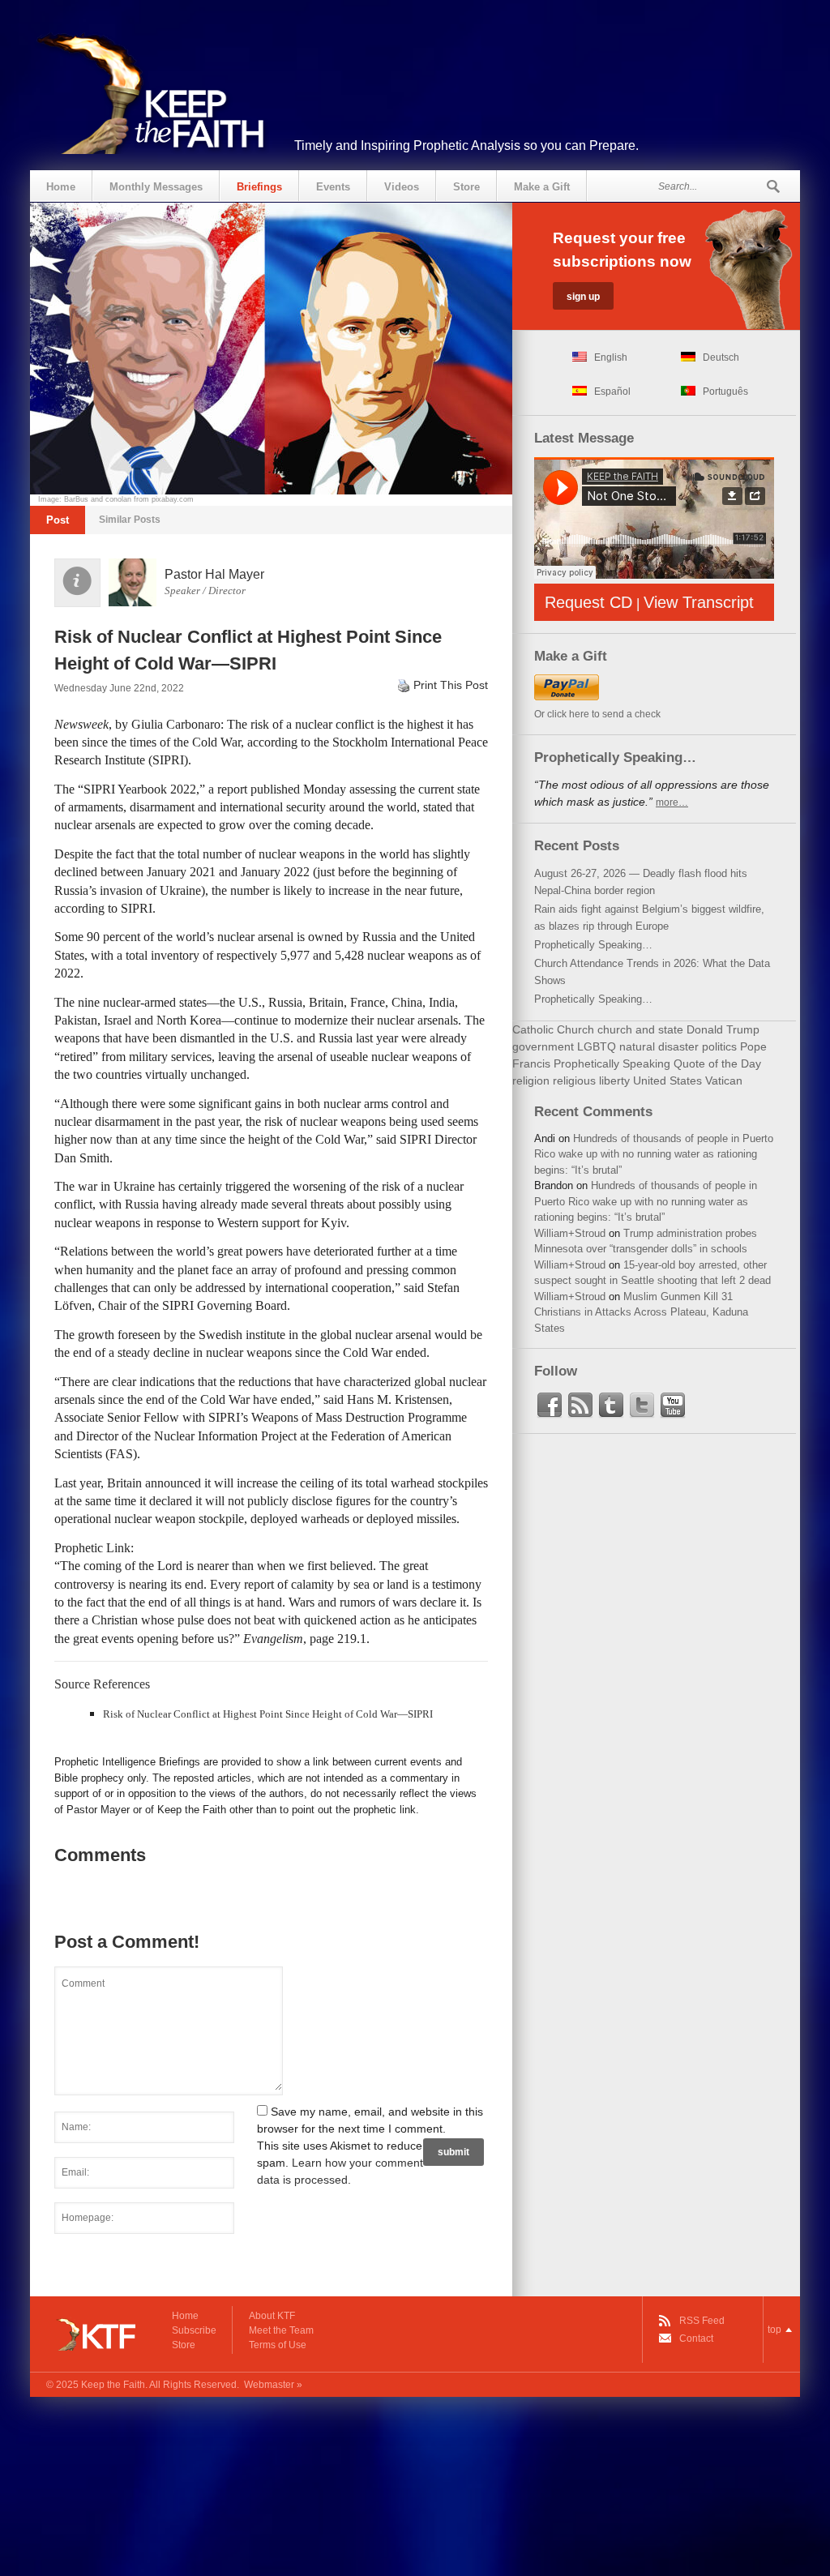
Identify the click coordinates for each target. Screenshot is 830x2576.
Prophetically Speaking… (593, 945)
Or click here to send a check (597, 714)
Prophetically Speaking (612, 1063)
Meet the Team (281, 2330)
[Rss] (580, 1406)
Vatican (724, 1080)
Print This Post (451, 685)
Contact (696, 2339)
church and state (640, 1029)
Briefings (259, 187)
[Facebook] (550, 1406)
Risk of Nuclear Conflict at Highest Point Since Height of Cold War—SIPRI (268, 1714)
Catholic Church (553, 1029)
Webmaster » (273, 2385)
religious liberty (591, 1080)
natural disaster (659, 1046)
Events (333, 187)
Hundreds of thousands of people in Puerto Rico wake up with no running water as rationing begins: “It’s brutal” (654, 1154)
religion (531, 1080)
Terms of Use (278, 2345)
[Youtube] (673, 1406)
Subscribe (194, 2330)
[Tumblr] (611, 1406)
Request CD (588, 602)
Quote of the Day (717, 1063)
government (543, 1046)
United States (667, 1080)
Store (466, 187)
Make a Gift (542, 187)
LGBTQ (597, 1046)
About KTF (272, 2316)
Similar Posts (130, 520)
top (774, 2330)
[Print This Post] (404, 685)
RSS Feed (702, 2321)
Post (58, 520)
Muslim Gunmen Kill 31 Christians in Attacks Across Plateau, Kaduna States (641, 1312)
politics (719, 1046)
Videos (402, 187)
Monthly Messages (156, 187)
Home (61, 187)
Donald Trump (723, 1029)
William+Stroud (570, 1233)
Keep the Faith (113, 2385)
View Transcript (699, 602)
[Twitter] (642, 1406)
